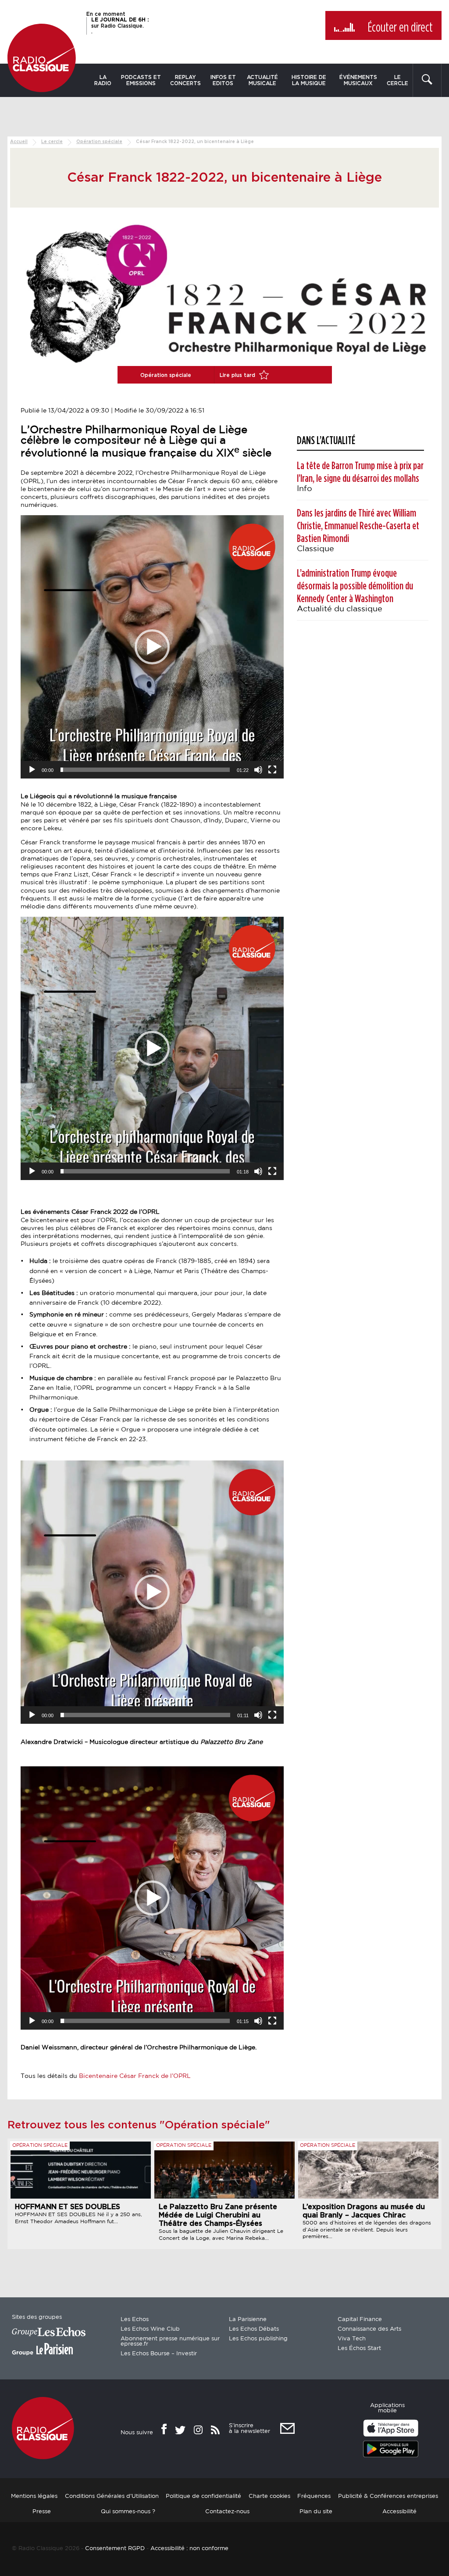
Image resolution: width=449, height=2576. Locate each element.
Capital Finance (360, 2319)
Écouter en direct (400, 28)
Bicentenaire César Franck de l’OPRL (136, 2076)
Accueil (19, 142)
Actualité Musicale (262, 80)
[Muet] (258, 770)
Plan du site (316, 2512)
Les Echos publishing (258, 2339)
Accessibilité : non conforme (189, 2549)
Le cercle (52, 142)
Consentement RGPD (115, 2549)
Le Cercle (397, 80)
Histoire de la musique (309, 80)
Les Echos (135, 2319)
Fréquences (314, 2496)
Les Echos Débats (254, 2329)
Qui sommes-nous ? (128, 2512)
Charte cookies (269, 2496)
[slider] (145, 770)
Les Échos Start (359, 2348)
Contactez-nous (227, 2512)
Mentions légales (34, 2496)
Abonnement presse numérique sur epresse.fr (170, 2341)
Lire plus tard (238, 375)
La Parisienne (248, 2319)
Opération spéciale (99, 142)
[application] (152, 647)
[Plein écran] (272, 770)
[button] (152, 647)
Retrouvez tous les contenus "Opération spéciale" (139, 2125)
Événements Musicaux (358, 80)
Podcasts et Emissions (141, 80)
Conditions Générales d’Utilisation (112, 2496)
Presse (42, 2512)
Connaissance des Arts (369, 2329)
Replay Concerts (185, 80)
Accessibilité (399, 2512)
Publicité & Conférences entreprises (388, 2496)
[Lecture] (32, 770)
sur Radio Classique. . (120, 25)
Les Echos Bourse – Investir (159, 2354)
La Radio (103, 80)
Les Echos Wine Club (150, 2329)
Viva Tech (352, 2339)
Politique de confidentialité (203, 2496)
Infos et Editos (223, 80)
